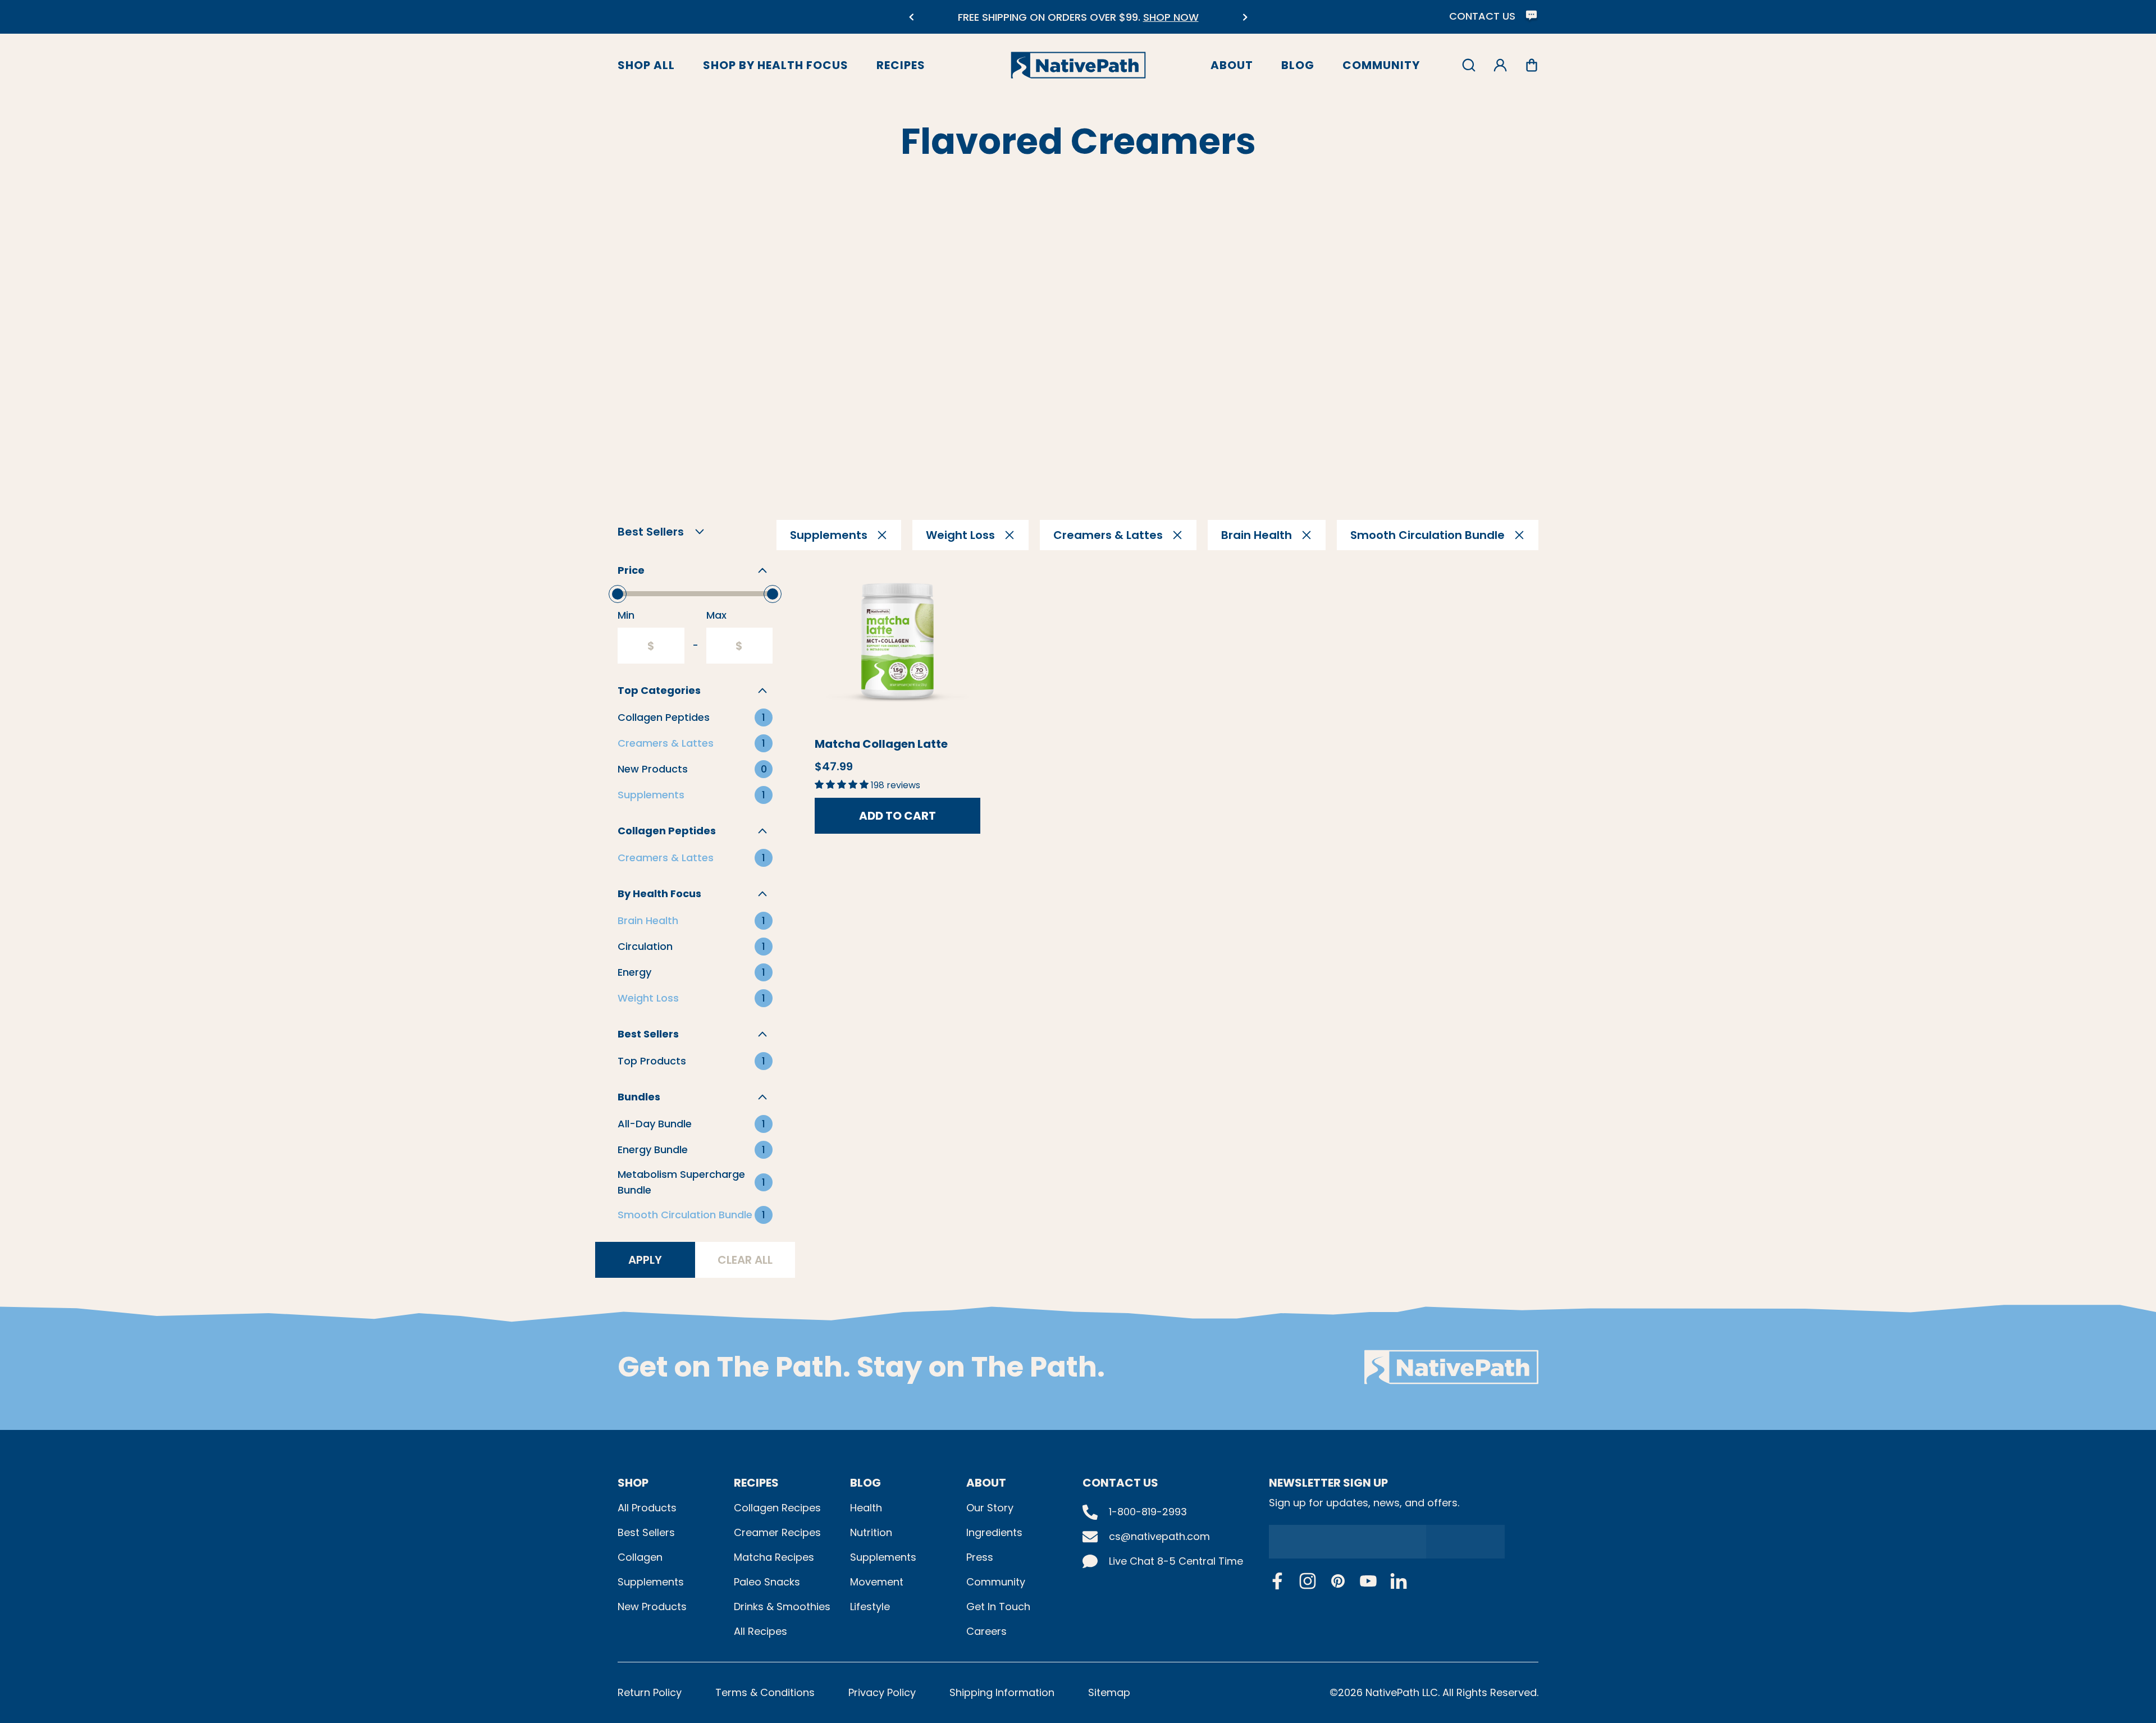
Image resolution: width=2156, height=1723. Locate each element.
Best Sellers (646, 1532)
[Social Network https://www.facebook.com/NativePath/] (1277, 1581)
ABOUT (986, 1483)
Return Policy (650, 1692)
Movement (877, 1582)
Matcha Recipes (774, 1557)
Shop (633, 1483)
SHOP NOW (1171, 17)
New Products (652, 1607)
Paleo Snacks (767, 1582)
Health (866, 1508)
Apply (645, 1260)
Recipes (901, 65)
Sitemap (1109, 1692)
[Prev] (911, 17)
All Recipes (760, 1631)
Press (980, 1557)
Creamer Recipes (777, 1532)
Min (626, 615)
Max (716, 615)
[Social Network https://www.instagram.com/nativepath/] (1308, 1581)
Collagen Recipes (777, 1508)
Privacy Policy (882, 1692)
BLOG (865, 1483)
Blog (1298, 65)
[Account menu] (1500, 65)
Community (1381, 65)
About (1232, 65)
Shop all (646, 65)
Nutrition (871, 1532)
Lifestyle (870, 1607)
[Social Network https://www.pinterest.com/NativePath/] (1338, 1581)
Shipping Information (1002, 1692)
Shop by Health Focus (776, 65)
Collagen (640, 1557)
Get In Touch (998, 1607)
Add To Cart (897, 816)
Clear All (745, 1260)
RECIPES (756, 1483)
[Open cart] (1532, 65)
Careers (986, 1631)
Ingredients (994, 1532)
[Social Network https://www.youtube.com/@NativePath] (1368, 1581)
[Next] (1245, 17)
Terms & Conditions (765, 1692)
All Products (647, 1508)
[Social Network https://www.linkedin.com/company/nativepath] (1399, 1581)
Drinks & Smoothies (782, 1607)
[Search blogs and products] (1469, 65)
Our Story (990, 1508)
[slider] (618, 594)
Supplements (651, 1582)
